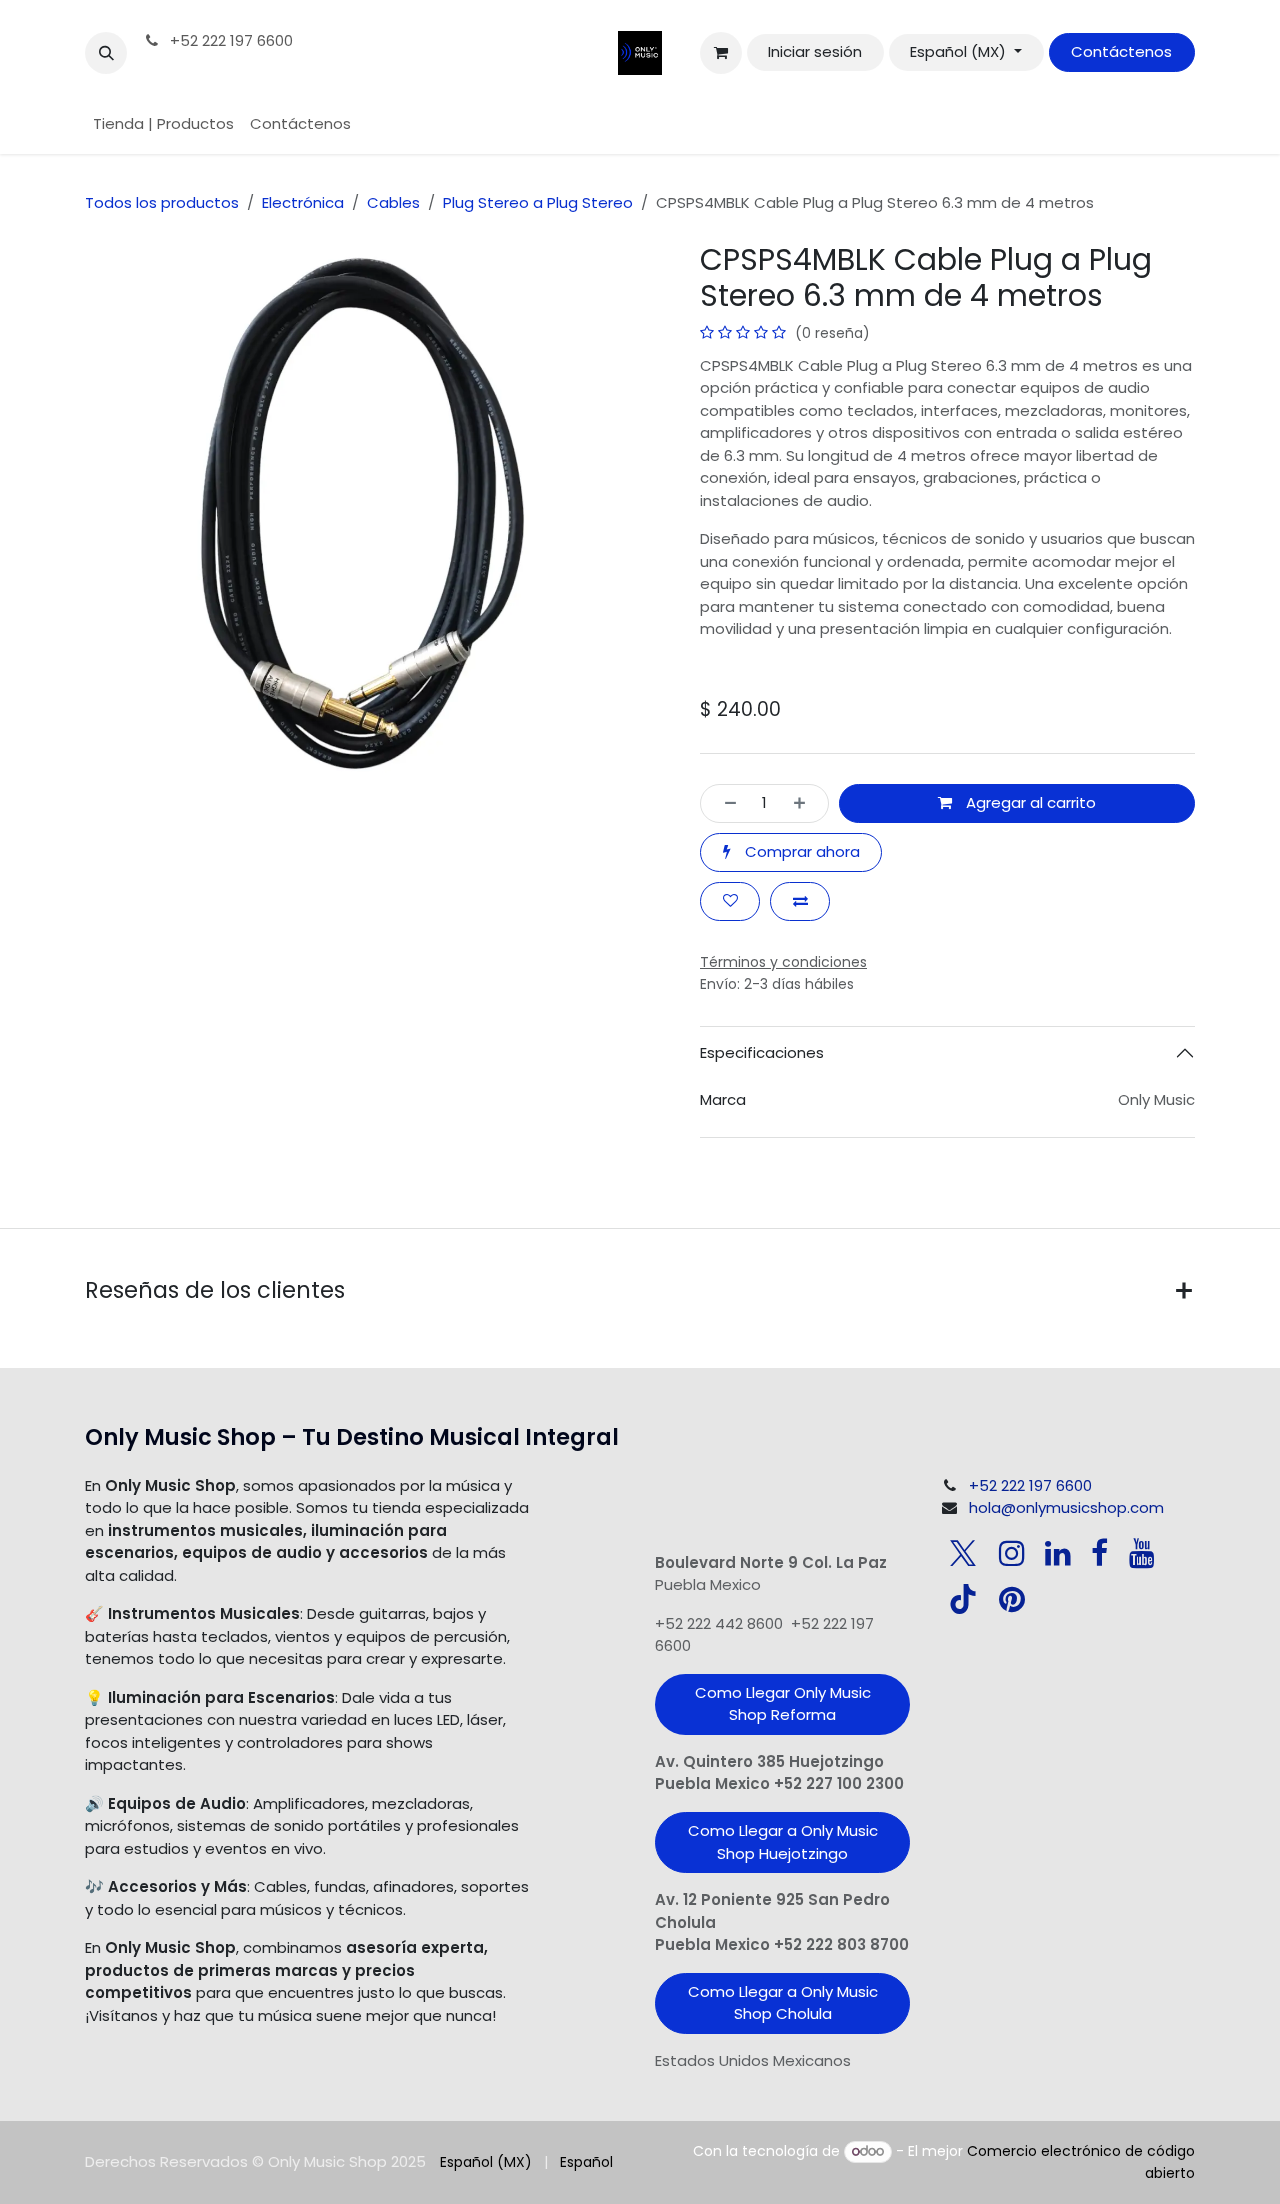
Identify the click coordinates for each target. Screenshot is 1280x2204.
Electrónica (303, 202)
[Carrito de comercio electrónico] (721, 53)
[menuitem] (163, 124)
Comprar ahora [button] (800, 851)
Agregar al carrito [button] (1029, 802)
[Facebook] (1099, 1553)
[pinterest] (1012, 1599)
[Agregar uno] (805, 803)
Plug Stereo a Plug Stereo (538, 202)
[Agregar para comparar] (800, 901)
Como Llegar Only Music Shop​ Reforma (783, 1704)
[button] (106, 53)
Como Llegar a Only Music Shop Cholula (783, 2003)
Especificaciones (762, 1052)
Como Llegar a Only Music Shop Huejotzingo (783, 1842)
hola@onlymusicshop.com (1066, 1507)
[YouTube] (1142, 1553)
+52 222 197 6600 (229, 40)
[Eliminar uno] (724, 803)
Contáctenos (1121, 51)
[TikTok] (963, 1599)
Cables (393, 202)
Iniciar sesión (815, 51)
